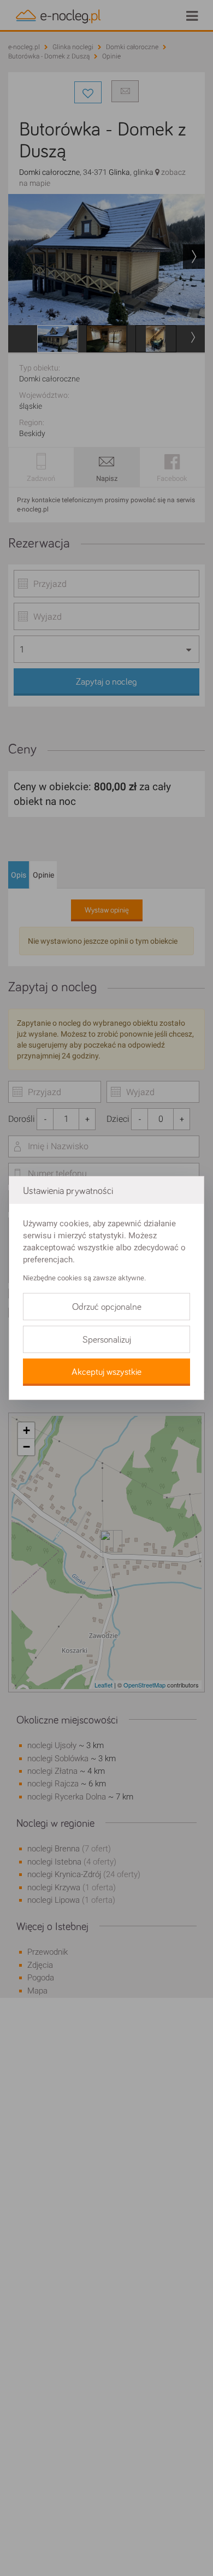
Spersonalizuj (107, 1340)
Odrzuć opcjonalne (107, 1307)
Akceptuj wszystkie (106, 1372)
